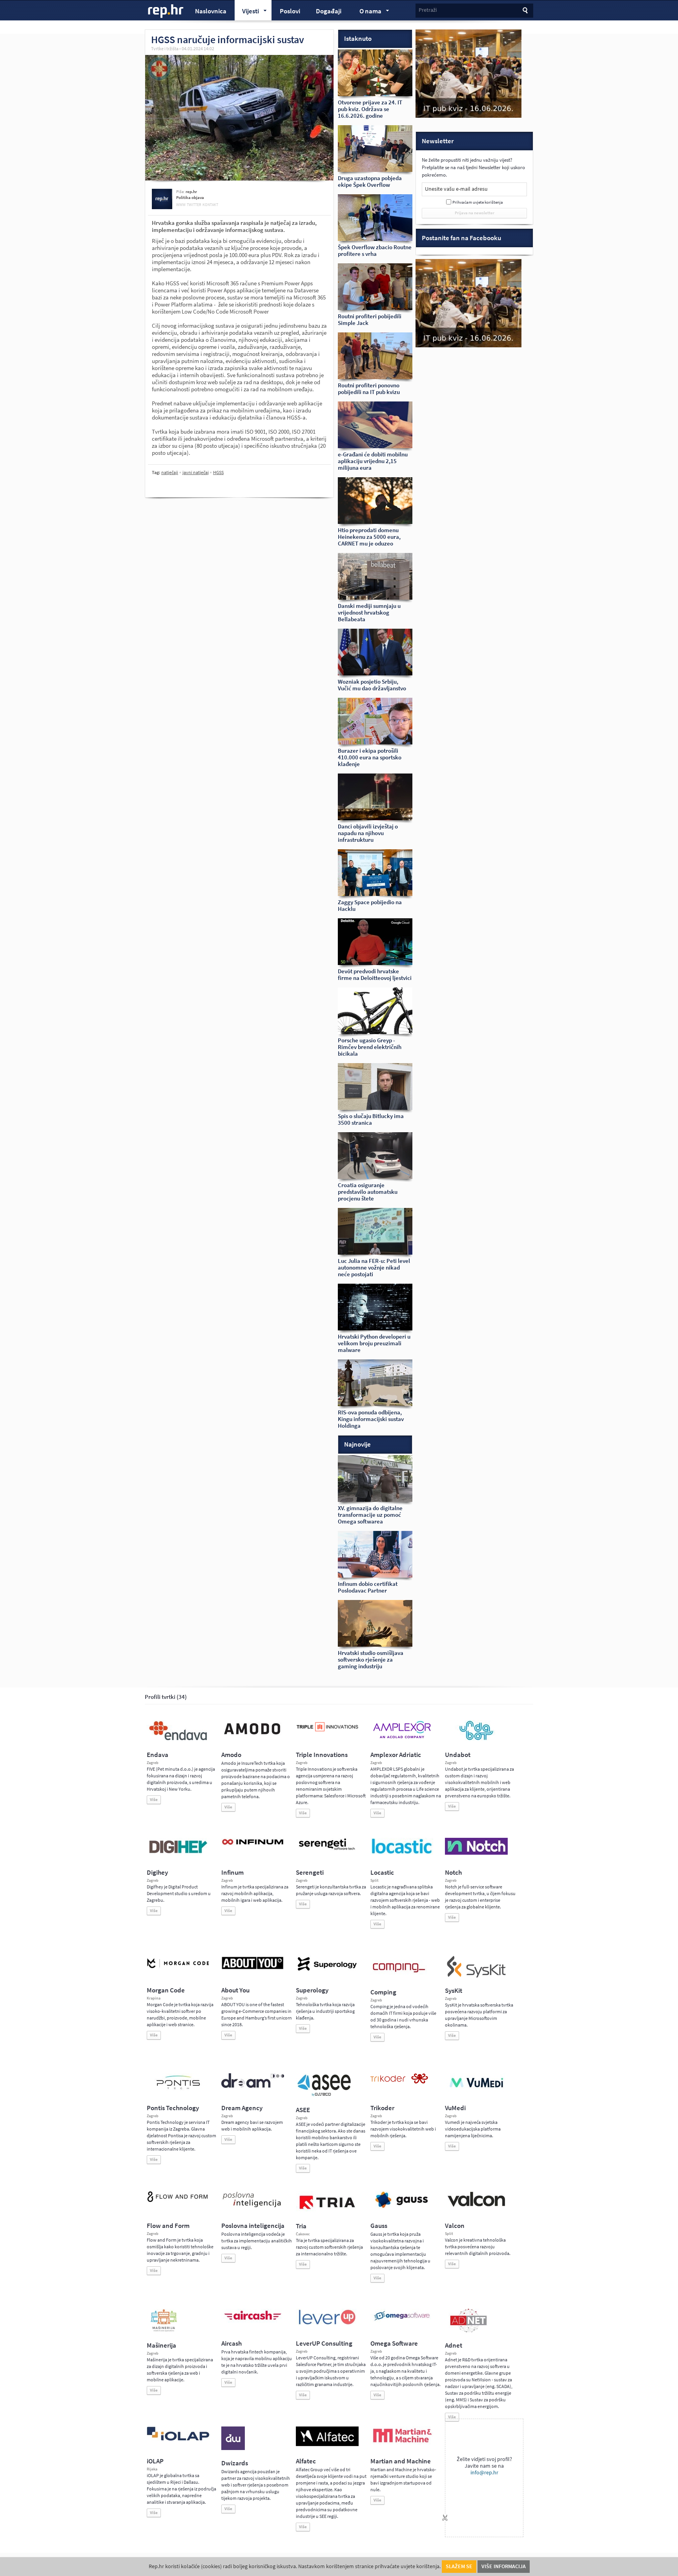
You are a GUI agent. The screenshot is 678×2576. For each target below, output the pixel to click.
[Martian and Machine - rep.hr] (402, 2443)
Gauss (379, 2226)
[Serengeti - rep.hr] (327, 1850)
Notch (453, 1873)
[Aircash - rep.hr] (253, 2321)
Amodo (231, 1755)
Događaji (329, 11)
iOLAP (155, 2461)
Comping (383, 1992)
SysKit (454, 1991)
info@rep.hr (484, 2473)
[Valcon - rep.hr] (476, 2206)
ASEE (303, 2110)
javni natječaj (196, 473)
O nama (367, 12)
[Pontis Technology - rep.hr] (178, 2091)
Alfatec (306, 2461)
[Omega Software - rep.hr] (402, 2321)
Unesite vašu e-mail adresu (456, 189)
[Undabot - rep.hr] (476, 1739)
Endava (158, 1755)
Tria (301, 2226)
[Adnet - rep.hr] (468, 2331)
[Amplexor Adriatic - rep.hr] (402, 1737)
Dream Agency (242, 2108)
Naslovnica (211, 11)
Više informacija (504, 2566)
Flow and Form (168, 2226)
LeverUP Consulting (324, 2343)
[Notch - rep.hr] (476, 1853)
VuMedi (455, 2108)
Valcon (455, 2226)
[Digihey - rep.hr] (178, 1854)
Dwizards (235, 2463)
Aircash (231, 2343)
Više (154, 1800)
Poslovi (290, 11)
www (181, 205)
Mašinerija (161, 2345)
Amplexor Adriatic (396, 1755)
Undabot (458, 1755)
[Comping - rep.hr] (400, 1978)
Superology (312, 1990)
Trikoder (382, 2108)
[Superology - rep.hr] (327, 1970)
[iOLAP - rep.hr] (178, 2439)
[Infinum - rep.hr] (253, 1844)
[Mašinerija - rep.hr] (164, 2331)
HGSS (218, 473)
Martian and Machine (401, 2461)
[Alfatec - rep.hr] (327, 2445)
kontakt (210, 205)
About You (235, 1990)
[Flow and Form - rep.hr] (178, 2201)
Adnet (454, 2345)
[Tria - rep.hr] (327, 2211)
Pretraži (428, 10)
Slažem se (459, 2566)
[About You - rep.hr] (253, 1969)
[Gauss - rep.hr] (402, 2207)
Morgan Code (166, 1990)
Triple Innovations (322, 1755)
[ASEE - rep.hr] (325, 2095)
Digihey (157, 1873)
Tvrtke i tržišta (165, 49)
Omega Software (394, 2343)
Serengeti (310, 1873)
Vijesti (247, 12)
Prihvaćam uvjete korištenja (478, 202)
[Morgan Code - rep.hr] (178, 1969)
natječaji (170, 473)
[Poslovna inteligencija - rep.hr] (253, 2207)
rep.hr (166, 11)
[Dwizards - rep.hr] (233, 2448)
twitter (194, 205)
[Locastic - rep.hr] (402, 1853)
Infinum (232, 1873)
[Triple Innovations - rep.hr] (327, 1732)
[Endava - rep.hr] (178, 1740)
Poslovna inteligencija (253, 2226)
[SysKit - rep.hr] (476, 1976)
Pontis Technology (173, 2108)
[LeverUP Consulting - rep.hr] (327, 2324)
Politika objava (190, 198)
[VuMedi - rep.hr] (476, 2091)
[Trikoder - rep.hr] (399, 2082)
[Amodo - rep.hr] (253, 1736)
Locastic (382, 1873)
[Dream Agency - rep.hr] (253, 2086)
